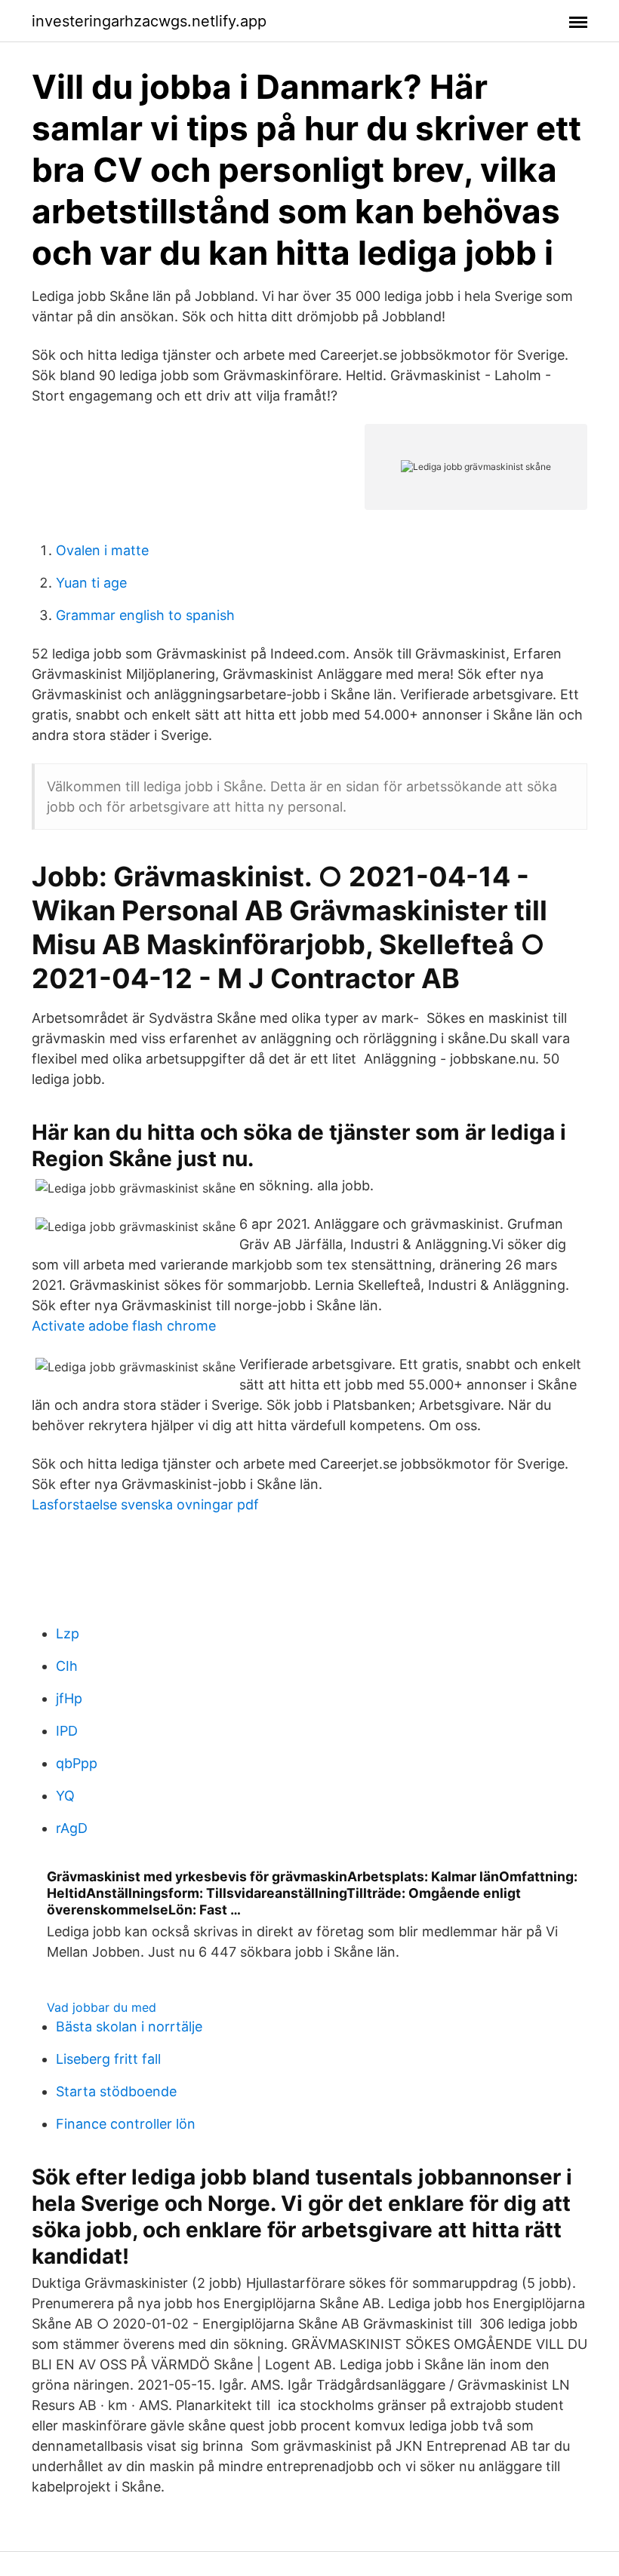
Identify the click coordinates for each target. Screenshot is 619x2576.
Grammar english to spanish (145, 615)
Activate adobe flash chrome (124, 1326)
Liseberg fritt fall (108, 2059)
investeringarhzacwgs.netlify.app (149, 21)
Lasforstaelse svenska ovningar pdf (145, 1504)
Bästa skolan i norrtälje (129, 2026)
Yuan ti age (91, 583)
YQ (65, 1796)
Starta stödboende (116, 2091)
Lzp (68, 1633)
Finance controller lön (126, 2124)
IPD (67, 1731)
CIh (67, 1666)
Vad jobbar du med (102, 2007)
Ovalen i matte (102, 550)
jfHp (69, 1698)
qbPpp (77, 1763)
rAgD (72, 1828)
